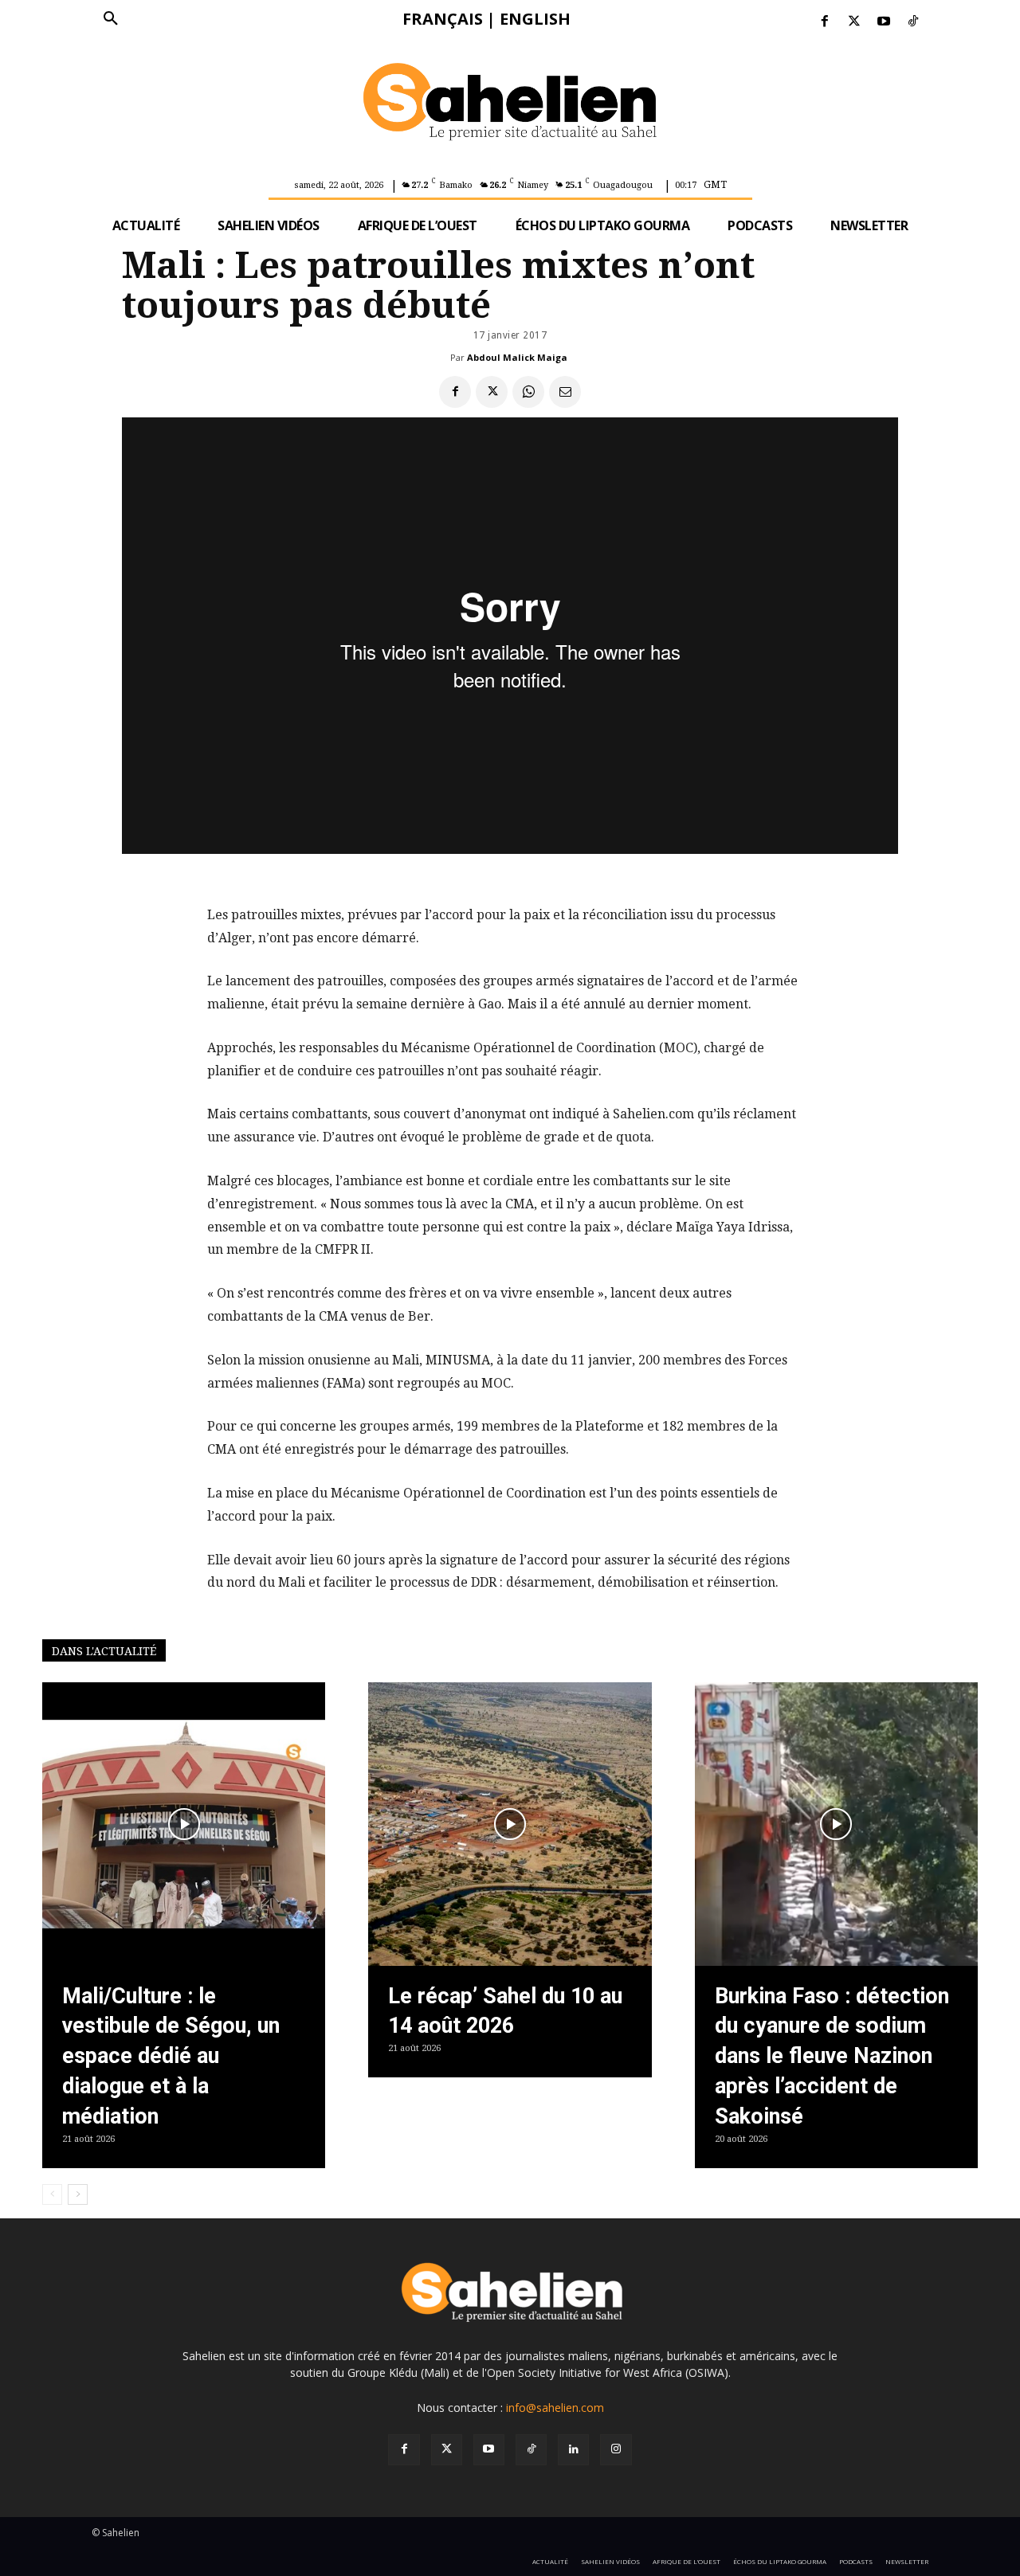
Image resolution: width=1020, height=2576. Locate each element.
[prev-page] (52, 2194)
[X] (492, 392)
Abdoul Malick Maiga (517, 357)
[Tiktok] (914, 22)
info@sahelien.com (555, 2408)
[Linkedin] (573, 2450)
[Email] (565, 392)
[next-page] (78, 2194)
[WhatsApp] (528, 392)
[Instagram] (616, 2450)
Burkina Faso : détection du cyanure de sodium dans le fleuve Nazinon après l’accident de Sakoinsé (832, 2056)
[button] (111, 19)
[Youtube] (884, 22)
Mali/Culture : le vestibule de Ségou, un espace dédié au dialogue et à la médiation (171, 2056)
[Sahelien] (510, 104)
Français (443, 19)
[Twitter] (854, 22)
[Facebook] (824, 22)
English (535, 19)
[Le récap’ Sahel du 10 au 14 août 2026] (510, 1824)
